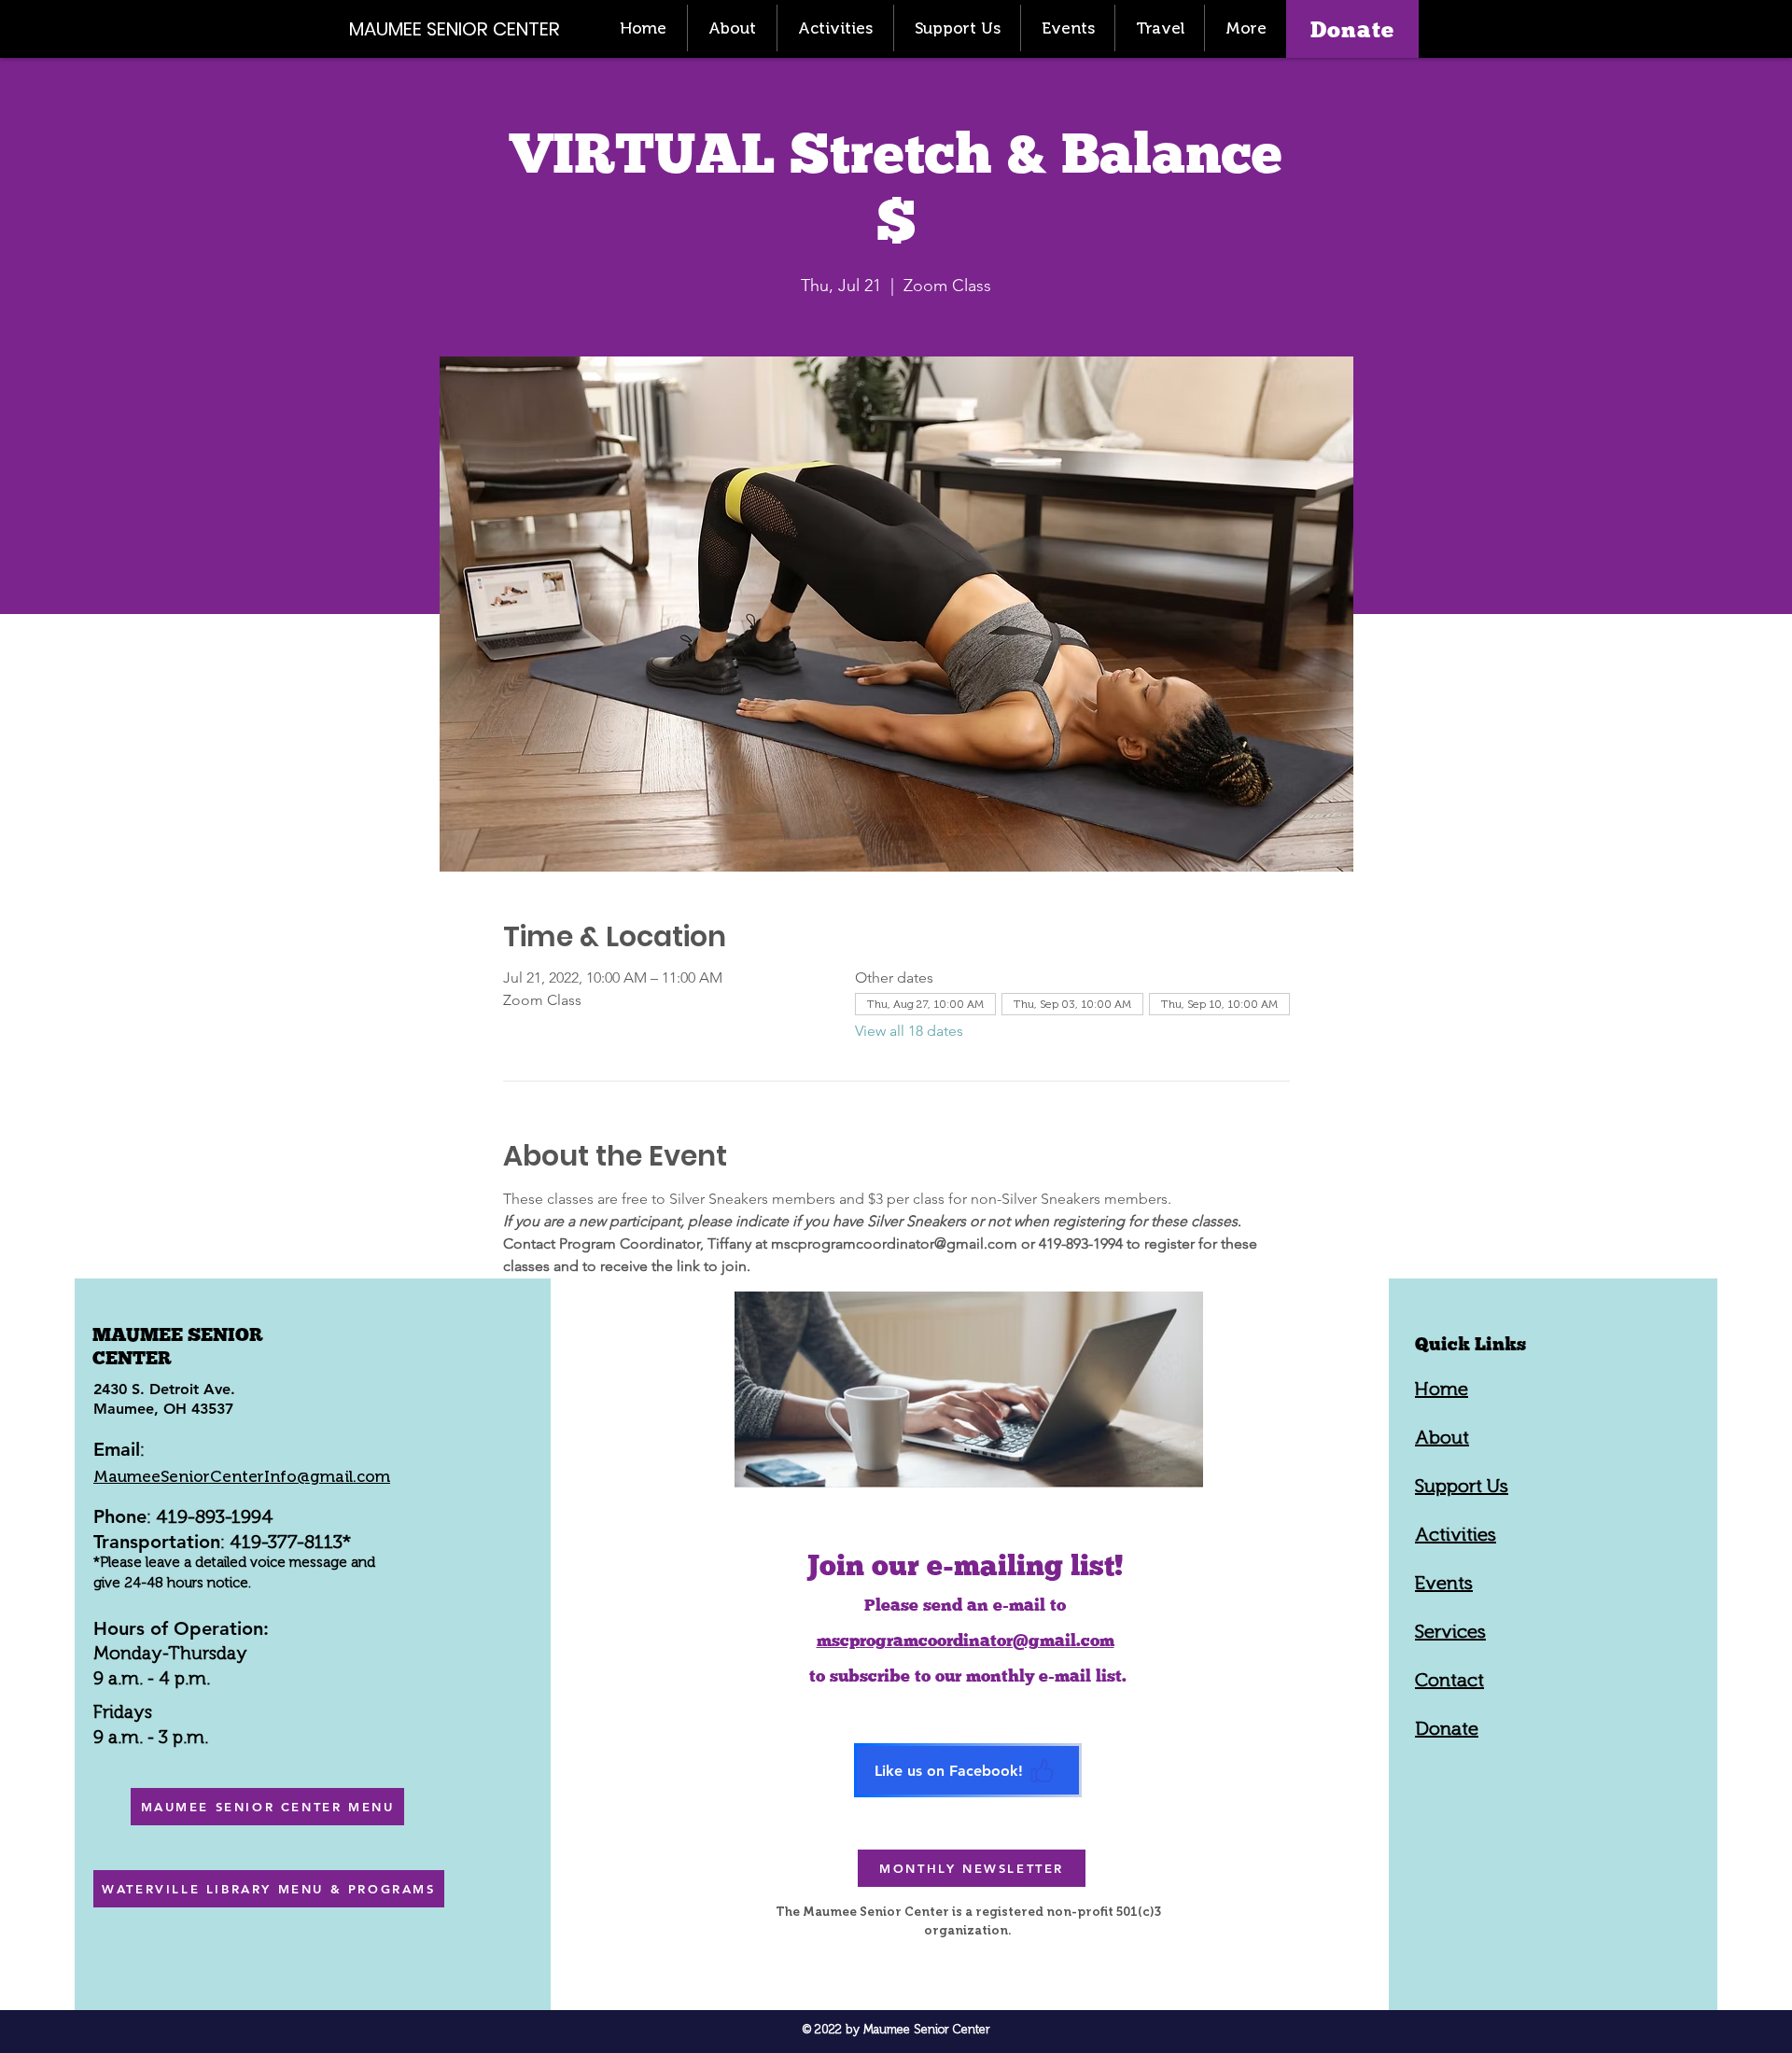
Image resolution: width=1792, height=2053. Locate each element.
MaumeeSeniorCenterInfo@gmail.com (242, 1476)
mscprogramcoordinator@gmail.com (966, 1640)
